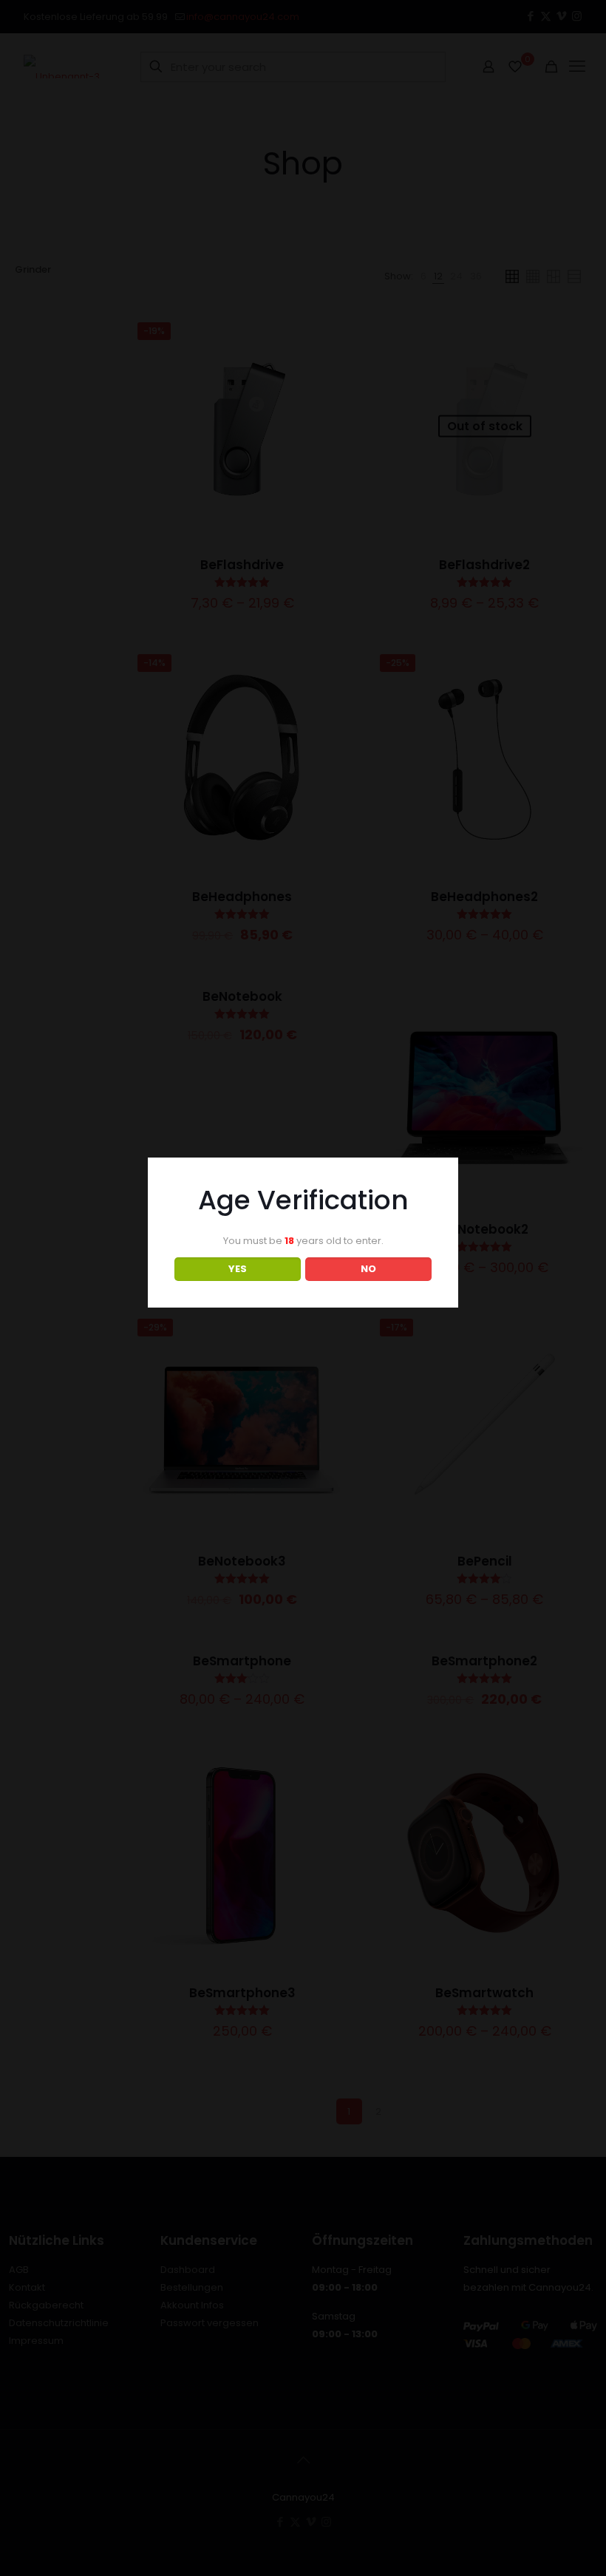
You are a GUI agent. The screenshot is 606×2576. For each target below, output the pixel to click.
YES (238, 1269)
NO (368, 1269)
